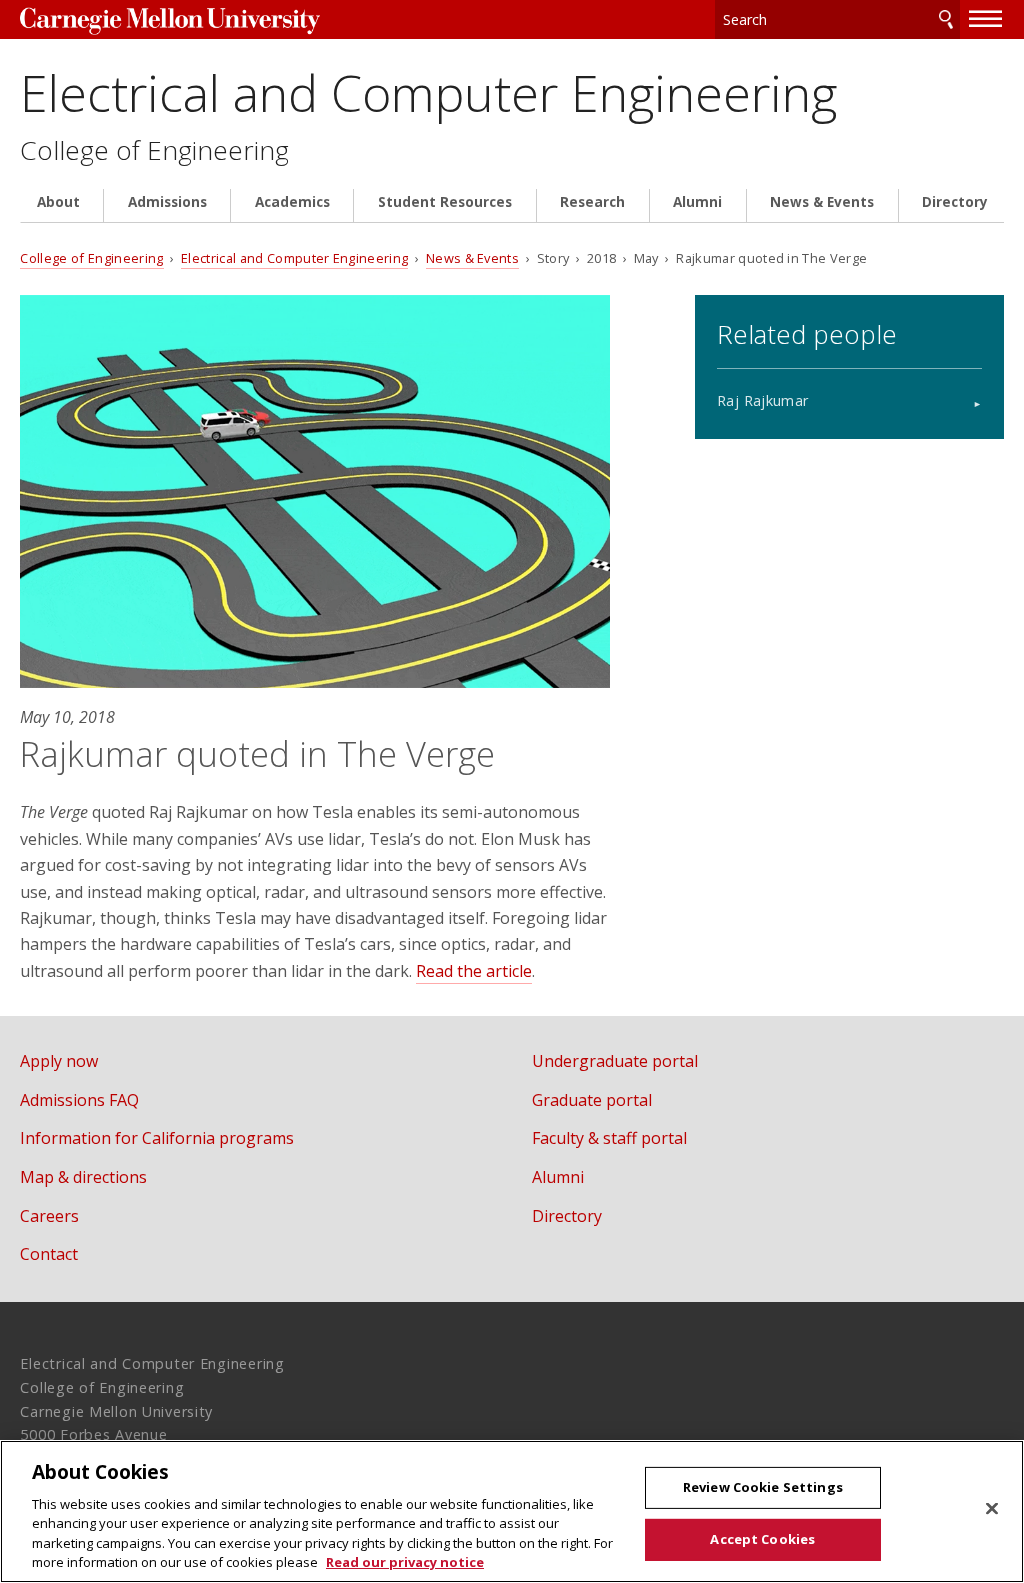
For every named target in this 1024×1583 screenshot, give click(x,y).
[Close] (992, 1509)
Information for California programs (157, 1138)
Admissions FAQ (79, 1100)
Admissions (167, 202)
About (58, 202)
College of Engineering (154, 150)
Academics (292, 202)
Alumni (697, 202)
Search (946, 19)
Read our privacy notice (405, 1562)
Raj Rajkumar (762, 400)
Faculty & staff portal (609, 1138)
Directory (955, 202)
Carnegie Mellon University (170, 21)
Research (592, 202)
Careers (49, 1216)
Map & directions (83, 1177)
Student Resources (445, 202)
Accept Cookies (762, 1539)
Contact (49, 1254)
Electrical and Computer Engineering (428, 92)
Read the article (474, 971)
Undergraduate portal (615, 1061)
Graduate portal (592, 1100)
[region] (512, 1511)
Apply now (59, 1061)
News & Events (822, 202)
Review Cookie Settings (763, 1487)
